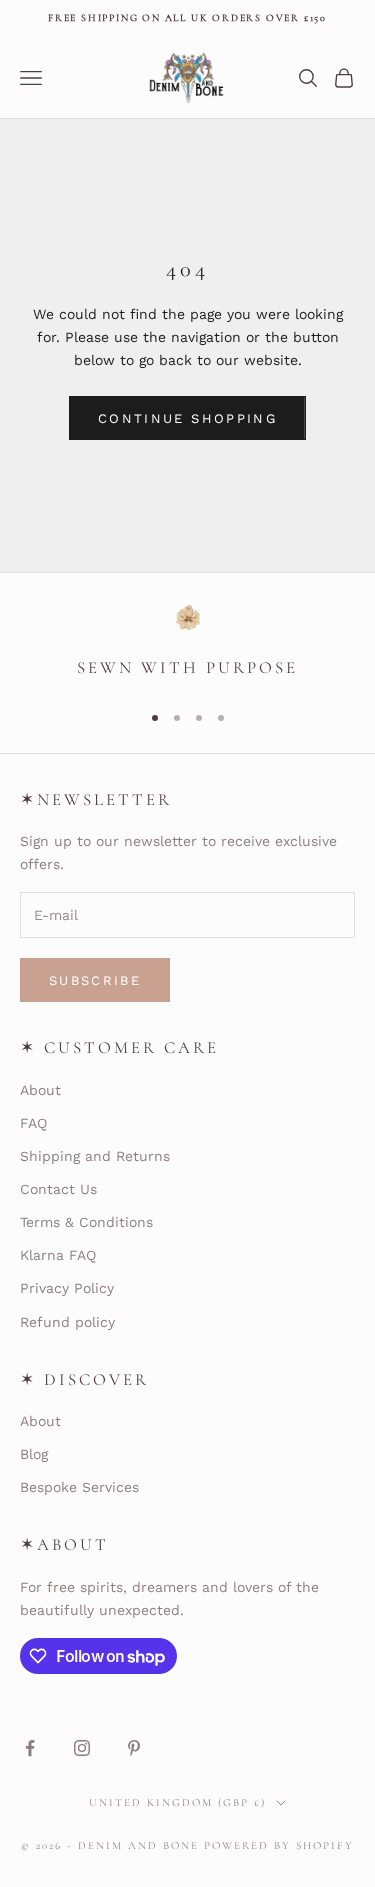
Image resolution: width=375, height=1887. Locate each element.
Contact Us (58, 1189)
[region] (187, 643)
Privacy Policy (67, 1288)
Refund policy (67, 1322)
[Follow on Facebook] (30, 1748)
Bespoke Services (79, 1487)
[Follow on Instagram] (82, 1748)
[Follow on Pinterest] (134, 1748)
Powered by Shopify (279, 1845)
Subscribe (95, 980)
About (40, 1090)
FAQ (33, 1123)
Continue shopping (187, 418)
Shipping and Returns (95, 1156)
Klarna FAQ (58, 1255)
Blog (34, 1454)
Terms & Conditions (86, 1222)
